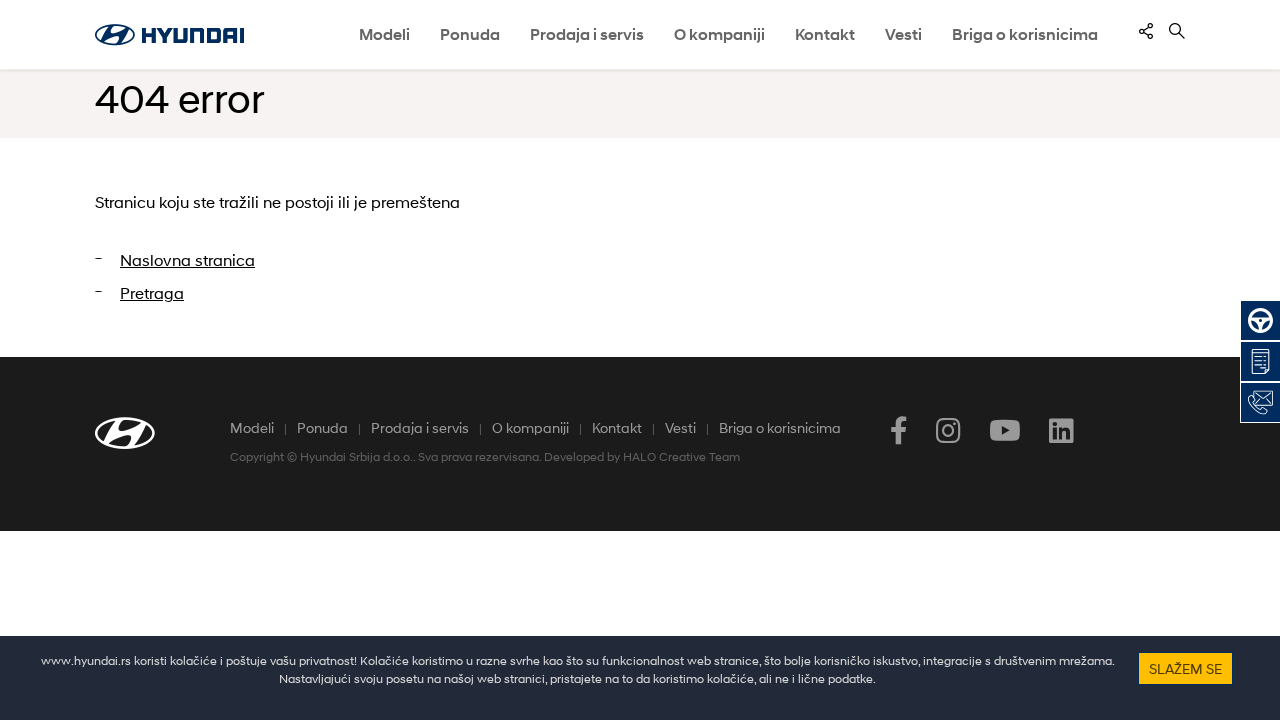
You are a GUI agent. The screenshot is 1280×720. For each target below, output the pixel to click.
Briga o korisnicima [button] (1025, 34)
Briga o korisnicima (780, 427)
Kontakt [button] (825, 34)
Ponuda (322, 427)
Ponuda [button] (470, 34)
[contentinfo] (1146, 31)
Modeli (384, 34)
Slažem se (1185, 668)
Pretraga (152, 292)
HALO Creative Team (681, 456)
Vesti (903, 34)
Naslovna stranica (187, 259)
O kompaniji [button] (719, 34)
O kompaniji (530, 427)
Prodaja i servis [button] (587, 34)
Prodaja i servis (420, 427)
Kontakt (617, 427)
